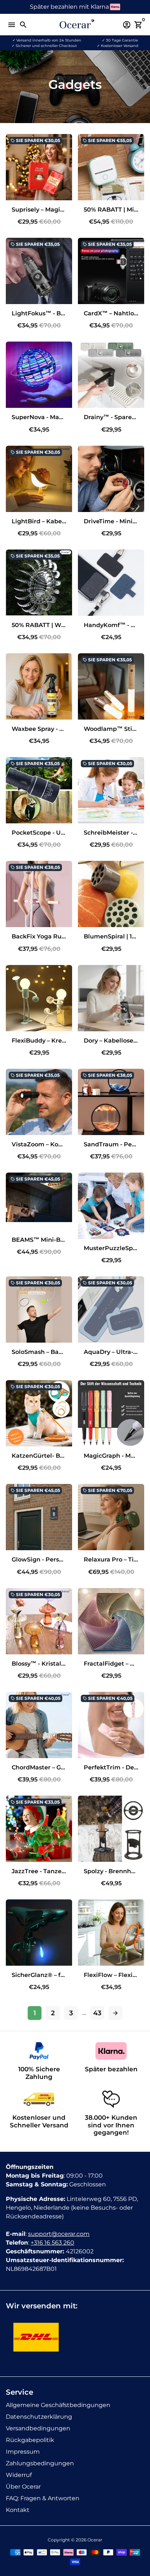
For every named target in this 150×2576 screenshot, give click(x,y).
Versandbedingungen (38, 2428)
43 (97, 2013)
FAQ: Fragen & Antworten (43, 2498)
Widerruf (19, 2475)
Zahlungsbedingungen (40, 2463)
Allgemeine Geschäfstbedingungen (58, 2405)
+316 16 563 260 (52, 2243)
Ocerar (95, 2540)
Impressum (23, 2452)
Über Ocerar (23, 2487)
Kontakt (18, 2510)
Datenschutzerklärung (39, 2417)
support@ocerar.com (59, 2234)
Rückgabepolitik (30, 2440)
